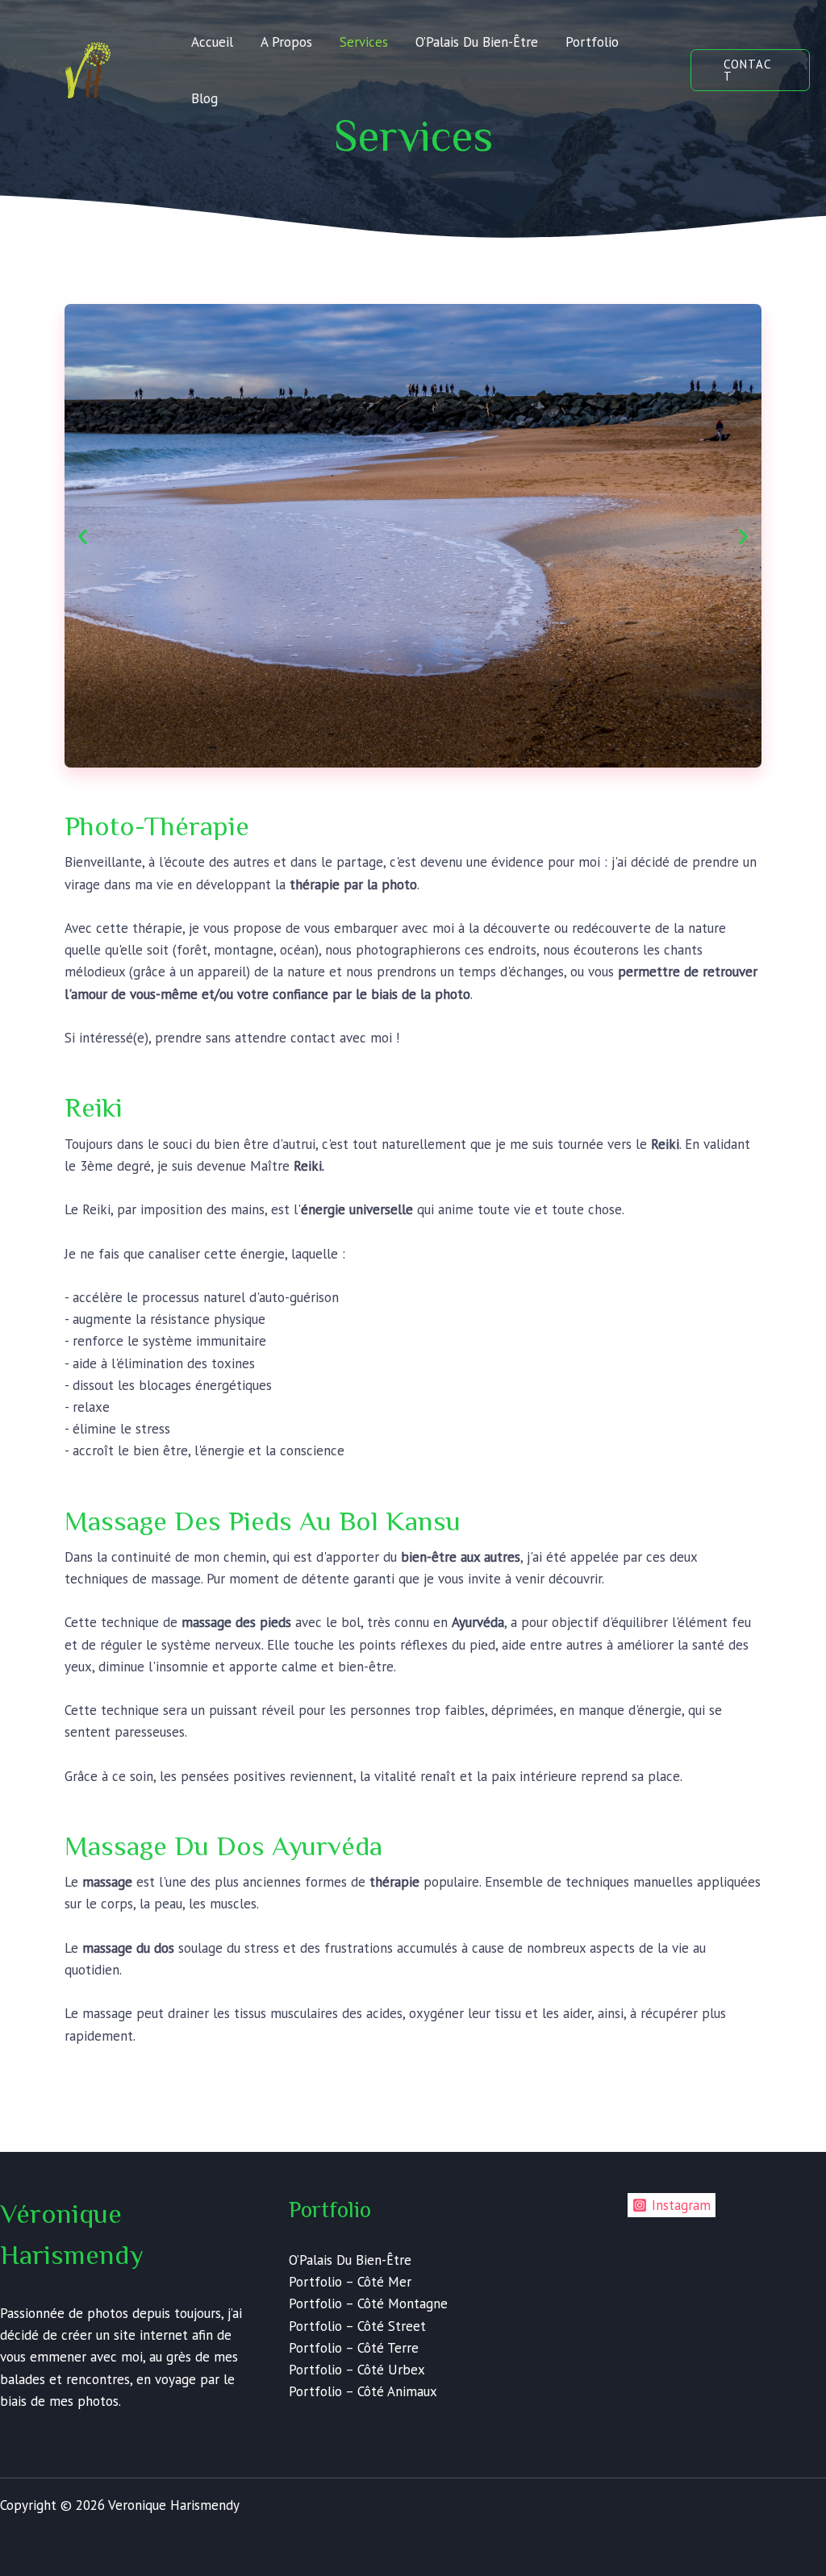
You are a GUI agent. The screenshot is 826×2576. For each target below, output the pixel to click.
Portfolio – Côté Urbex (357, 2370)
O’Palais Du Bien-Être (477, 42)
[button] (750, 70)
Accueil (212, 42)
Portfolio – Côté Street (357, 2326)
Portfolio (592, 42)
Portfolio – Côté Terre (354, 2348)
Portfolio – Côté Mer (350, 2282)
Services (364, 42)
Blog (204, 98)
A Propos (286, 42)
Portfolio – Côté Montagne (368, 2303)
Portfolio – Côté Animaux (363, 2391)
